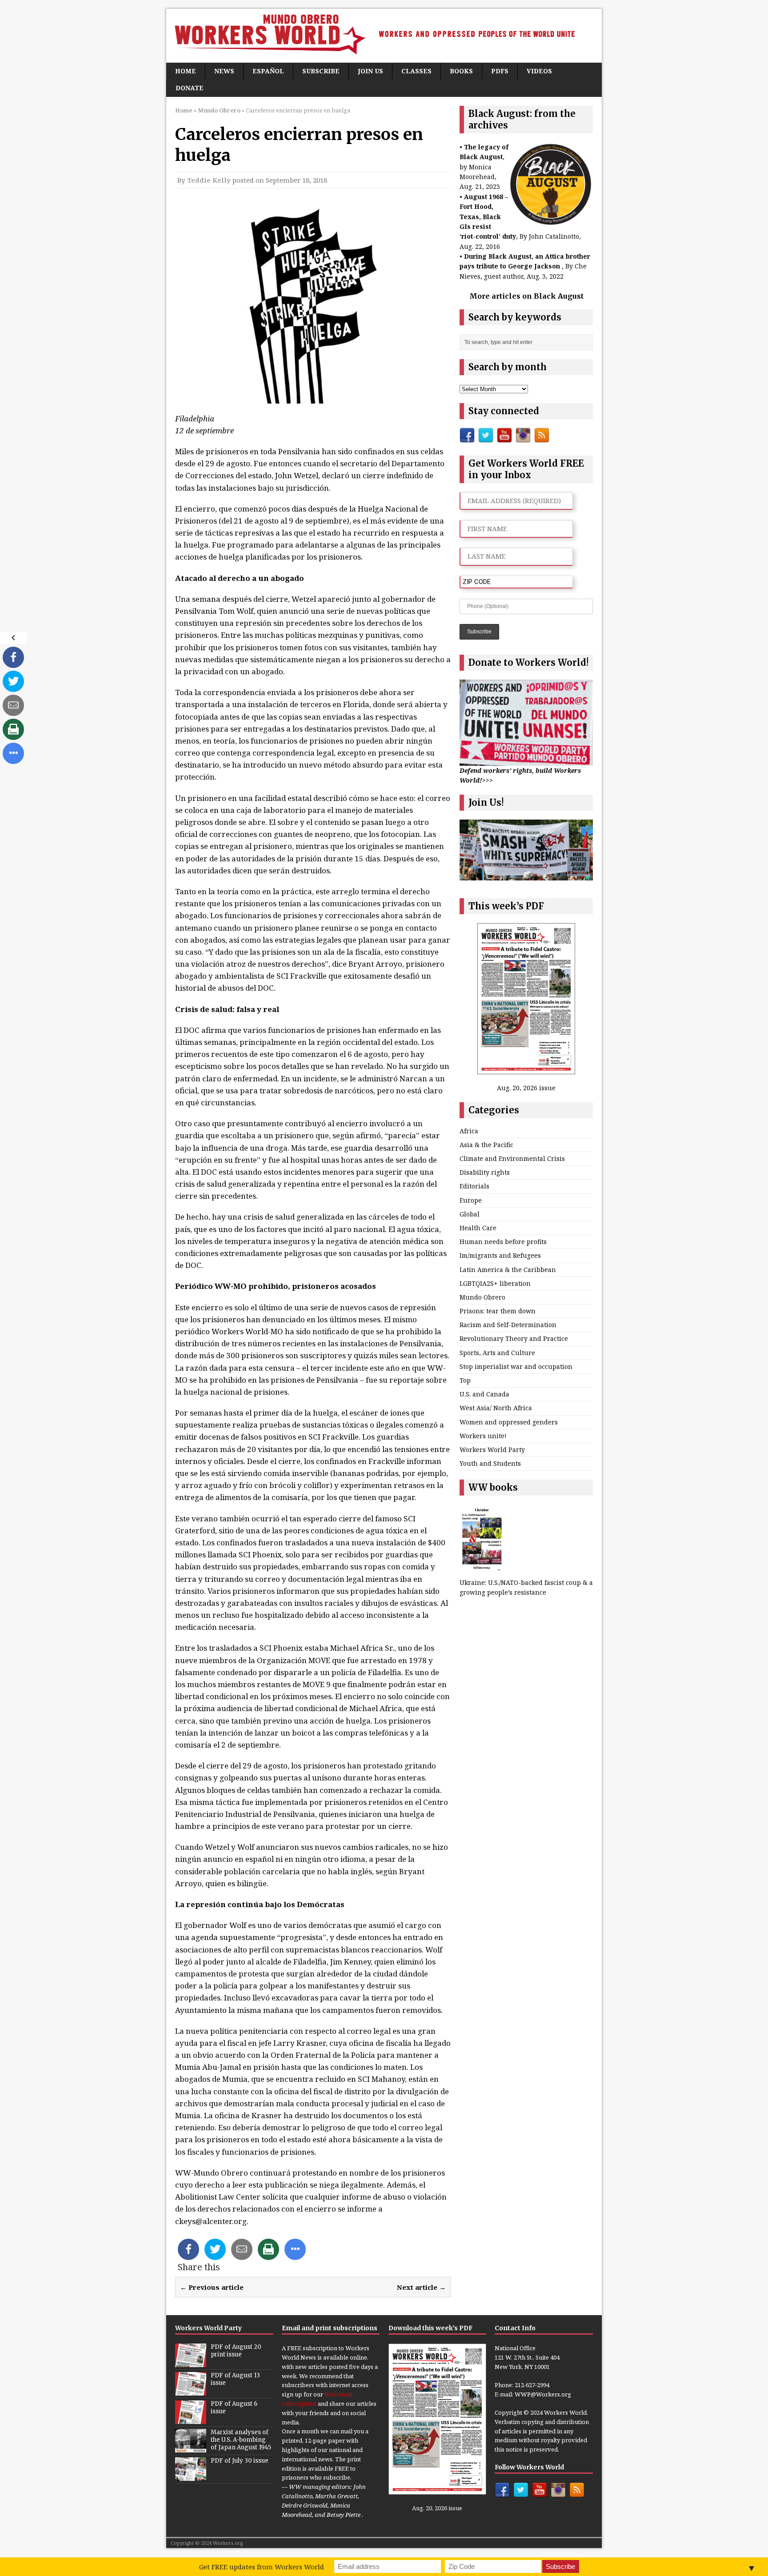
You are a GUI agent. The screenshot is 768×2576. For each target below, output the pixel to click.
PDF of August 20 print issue (236, 2351)
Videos (539, 71)
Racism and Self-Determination (508, 1325)
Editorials (474, 1186)
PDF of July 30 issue (240, 2461)
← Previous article (212, 2287)
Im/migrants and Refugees (500, 1255)
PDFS (500, 71)
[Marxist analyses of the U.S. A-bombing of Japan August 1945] (191, 2448)
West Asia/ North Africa (496, 1408)
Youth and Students (490, 1463)
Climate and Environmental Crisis (512, 1158)
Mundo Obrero (482, 1297)
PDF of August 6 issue (234, 2408)
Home (186, 71)
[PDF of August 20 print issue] (191, 2362)
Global (470, 1214)
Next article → (421, 2287)
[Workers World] (384, 36)
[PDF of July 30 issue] (191, 2476)
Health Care (478, 1228)
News (224, 71)
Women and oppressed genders (509, 1422)
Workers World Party (492, 1450)
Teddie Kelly (209, 180)
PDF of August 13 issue (235, 2379)
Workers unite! (483, 1436)
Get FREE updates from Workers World (262, 2567)
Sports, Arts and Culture (497, 1353)
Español (268, 71)
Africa (469, 1131)
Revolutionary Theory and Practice (514, 1338)
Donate (190, 88)
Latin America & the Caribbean (508, 1270)
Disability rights (485, 1172)
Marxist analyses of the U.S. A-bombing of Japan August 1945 (241, 2440)
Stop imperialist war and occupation (516, 1366)
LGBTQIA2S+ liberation (495, 1283)
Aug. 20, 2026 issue (526, 1088)
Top (465, 1380)
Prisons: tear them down (498, 1311)
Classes (416, 71)
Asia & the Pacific (486, 1145)
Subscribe (321, 71)
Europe (471, 1200)
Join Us (370, 71)
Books (461, 71)
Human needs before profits (503, 1242)
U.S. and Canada (484, 1394)
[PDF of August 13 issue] (191, 2391)
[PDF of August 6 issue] (191, 2419)
